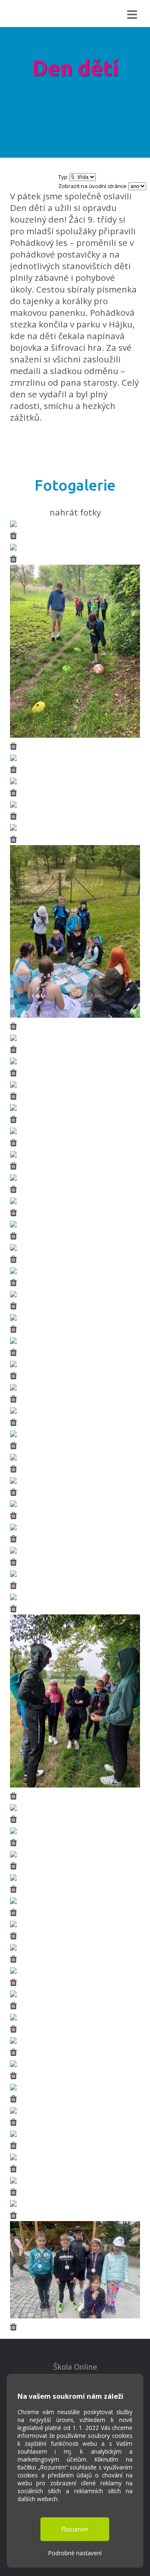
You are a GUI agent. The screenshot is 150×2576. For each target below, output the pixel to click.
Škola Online (75, 2367)
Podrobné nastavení (75, 2553)
